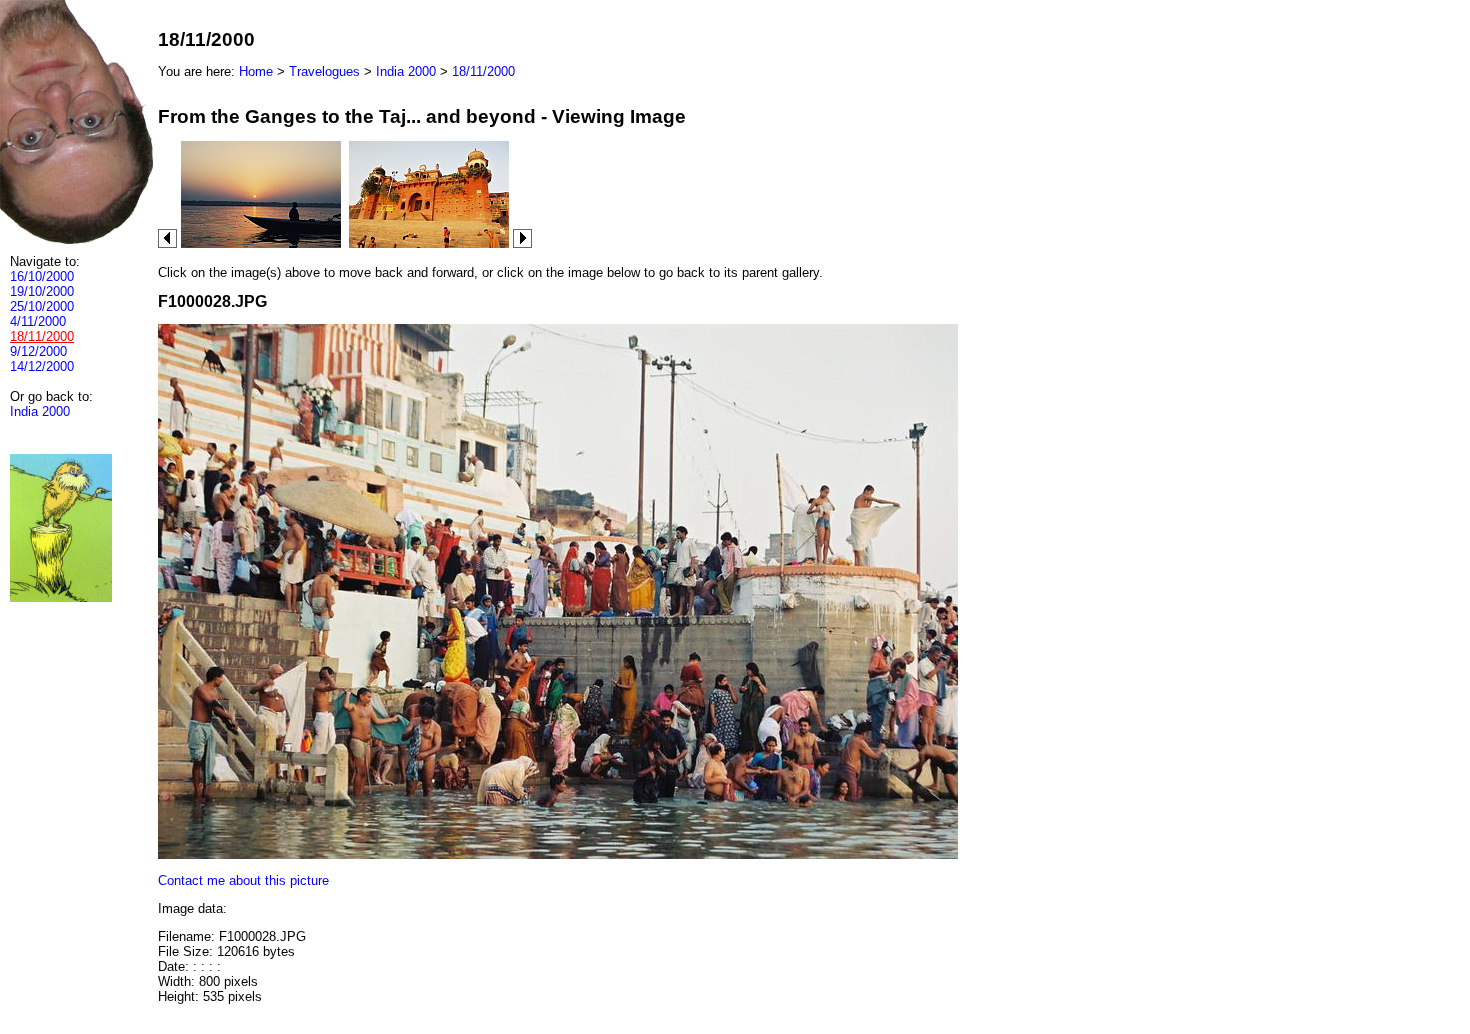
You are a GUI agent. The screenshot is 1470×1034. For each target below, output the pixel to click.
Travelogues (324, 71)
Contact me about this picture (243, 880)
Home (256, 71)
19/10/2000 (42, 291)
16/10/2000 (42, 276)
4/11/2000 (38, 321)
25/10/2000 (42, 306)
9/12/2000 (38, 351)
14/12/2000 (42, 366)
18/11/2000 (483, 71)
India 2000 (40, 411)
